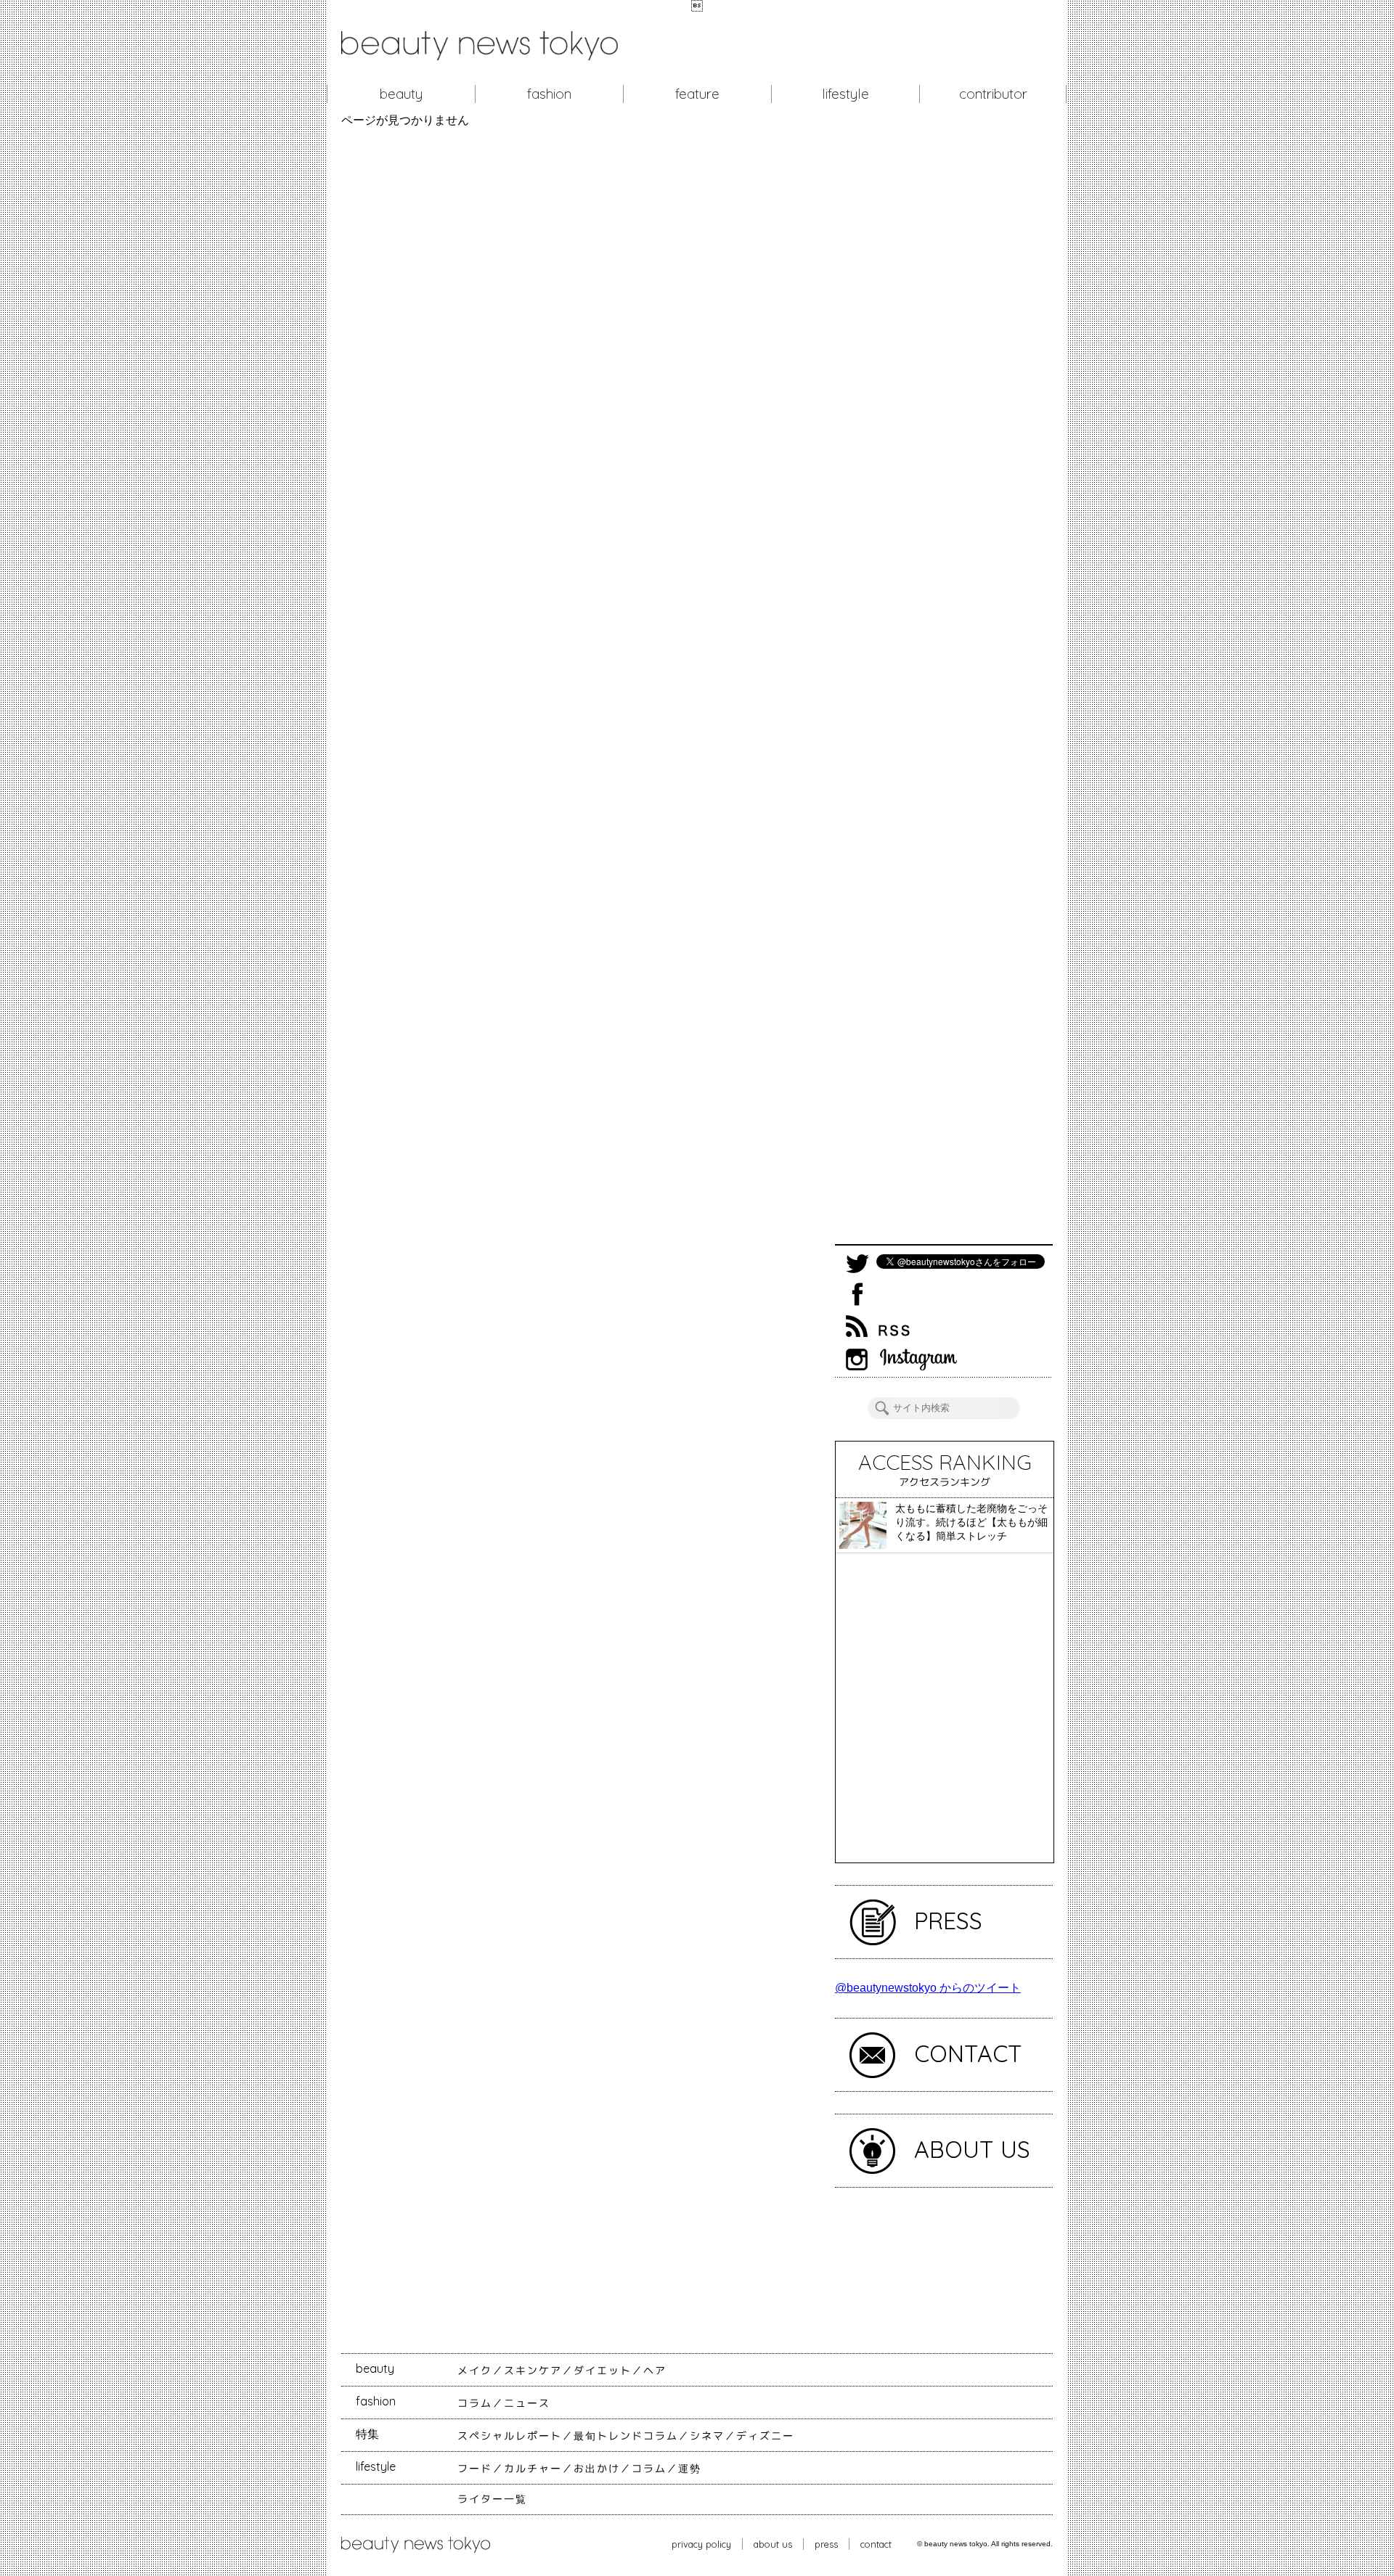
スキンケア (533, 2371)
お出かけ (597, 2469)
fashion (549, 94)
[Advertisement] (944, 686)
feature (697, 94)
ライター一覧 (492, 2499)
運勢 (690, 2469)
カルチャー (533, 2469)
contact (876, 2544)
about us (773, 2544)
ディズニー (765, 2436)
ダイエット (603, 2371)
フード (475, 2469)
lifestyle (845, 94)
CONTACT (968, 2053)
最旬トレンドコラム (626, 2436)
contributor (993, 94)
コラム (475, 2403)
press (826, 2544)
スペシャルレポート (510, 2436)
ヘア (655, 2371)
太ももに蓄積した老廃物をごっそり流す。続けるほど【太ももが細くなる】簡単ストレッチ (971, 1522)
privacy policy (701, 2544)
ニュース (527, 2403)
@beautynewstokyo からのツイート (928, 1988)
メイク (475, 2371)
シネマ (707, 2436)
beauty (401, 94)
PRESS (948, 1921)
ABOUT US (972, 2149)
